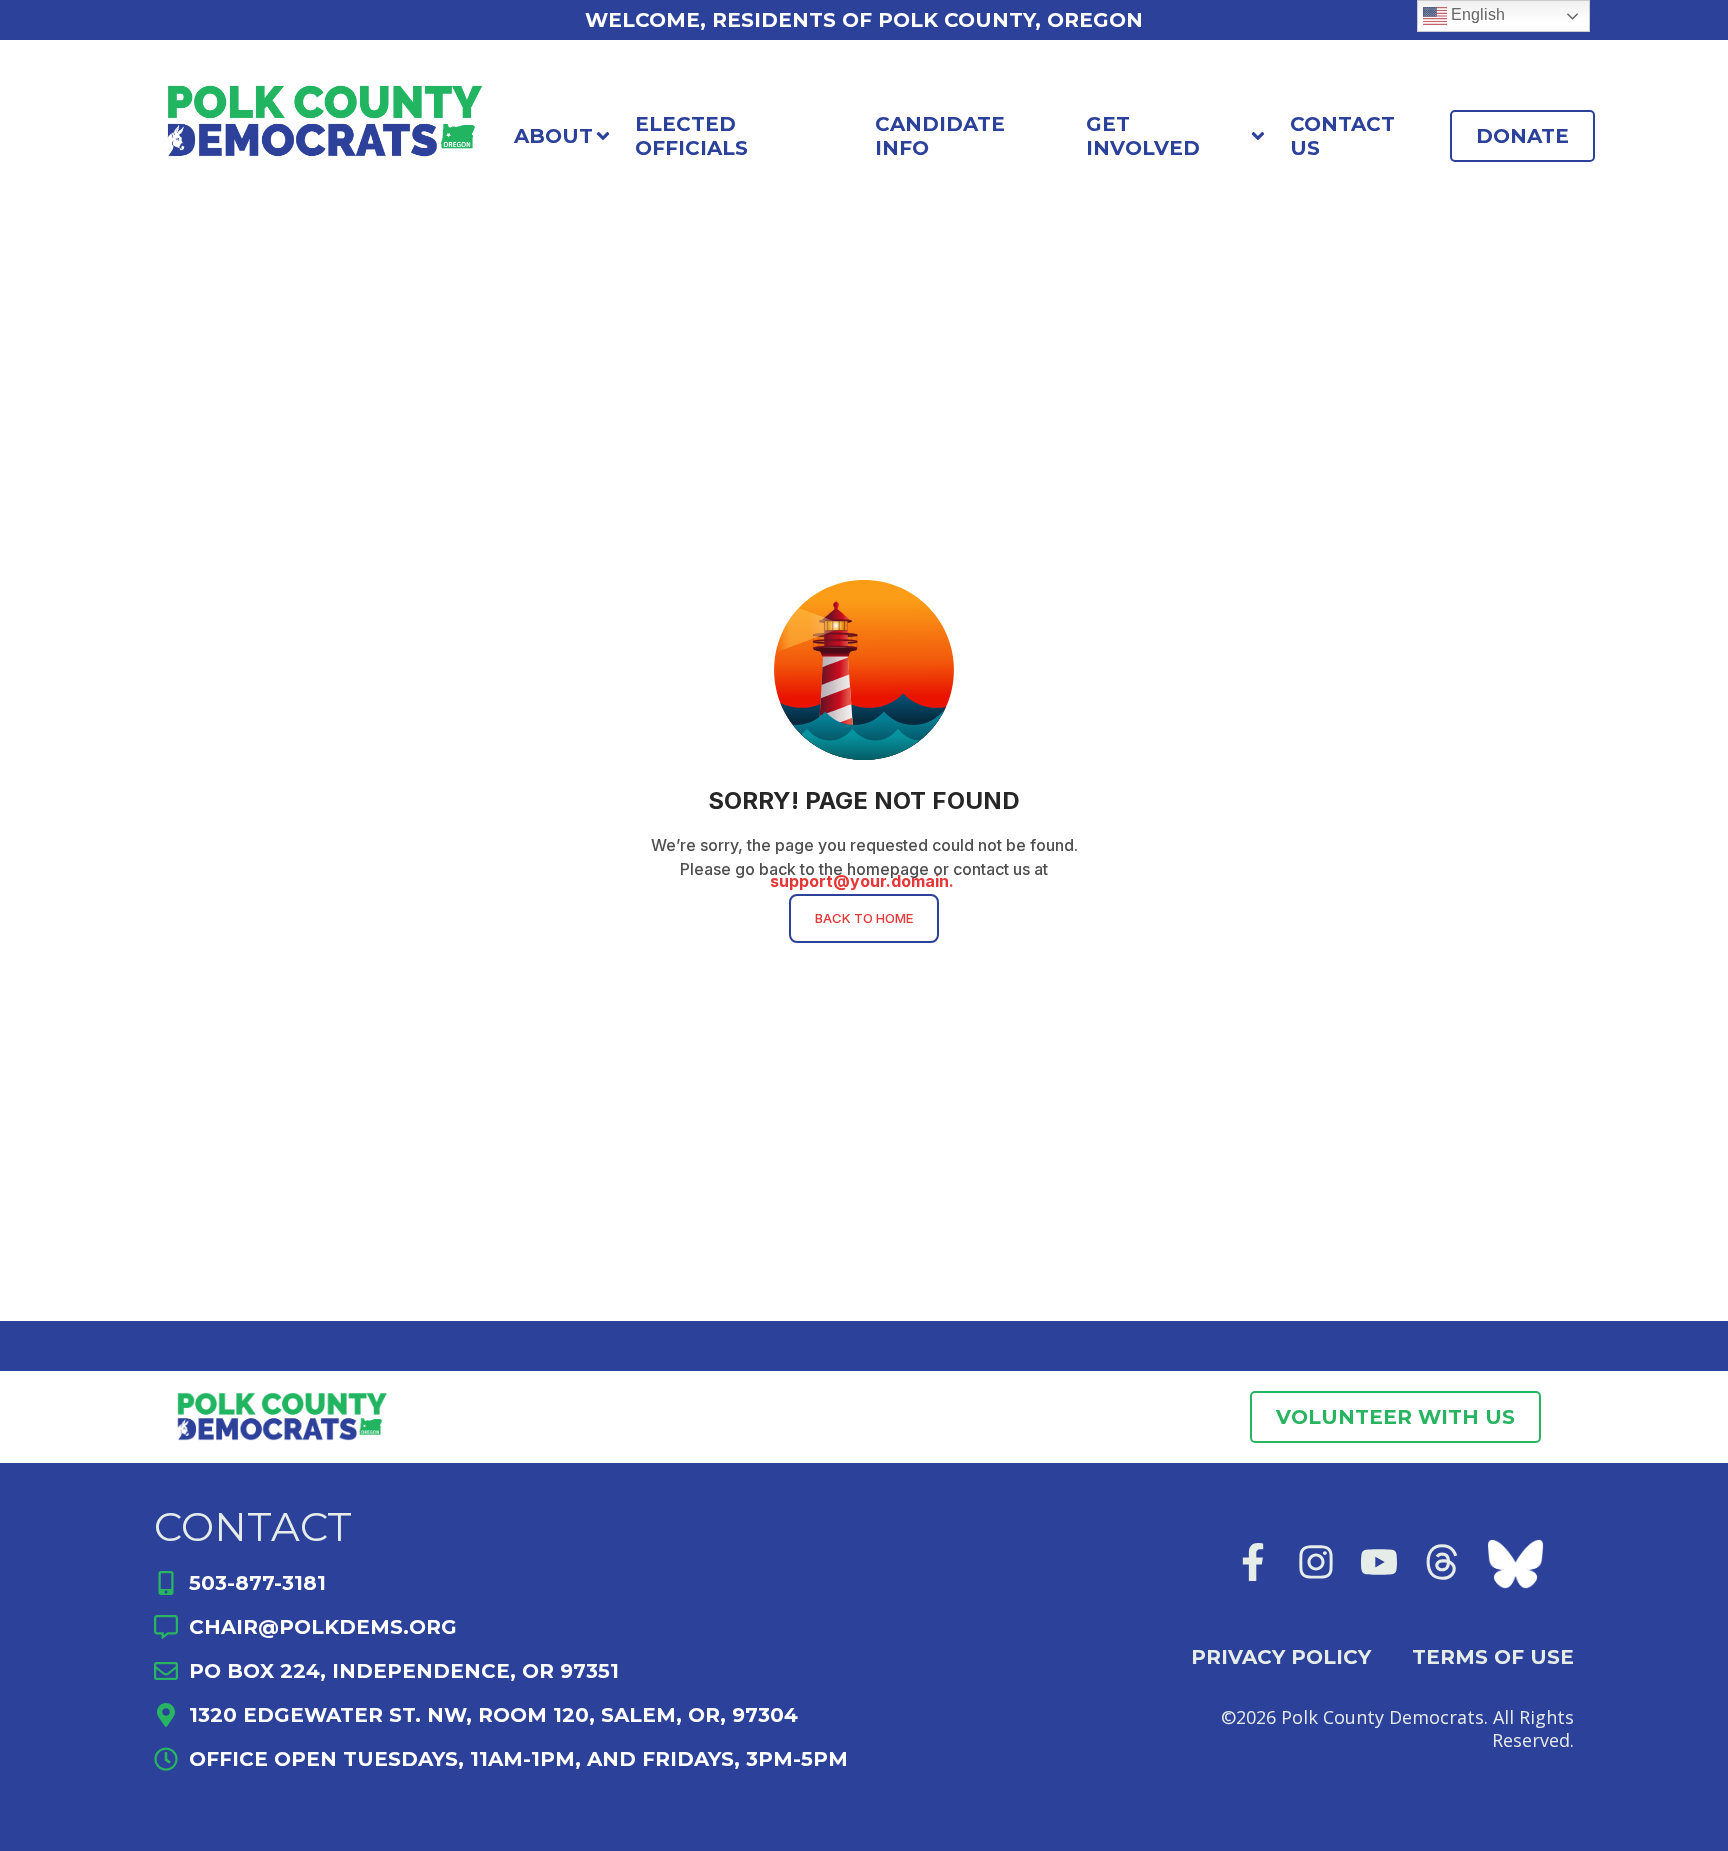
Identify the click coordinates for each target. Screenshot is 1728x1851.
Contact (253, 1526)
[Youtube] (1379, 1562)
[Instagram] (1316, 1562)
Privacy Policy (1281, 1657)
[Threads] (1442, 1562)
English (1476, 14)
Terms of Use (1493, 1657)
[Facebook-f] (1253, 1562)
